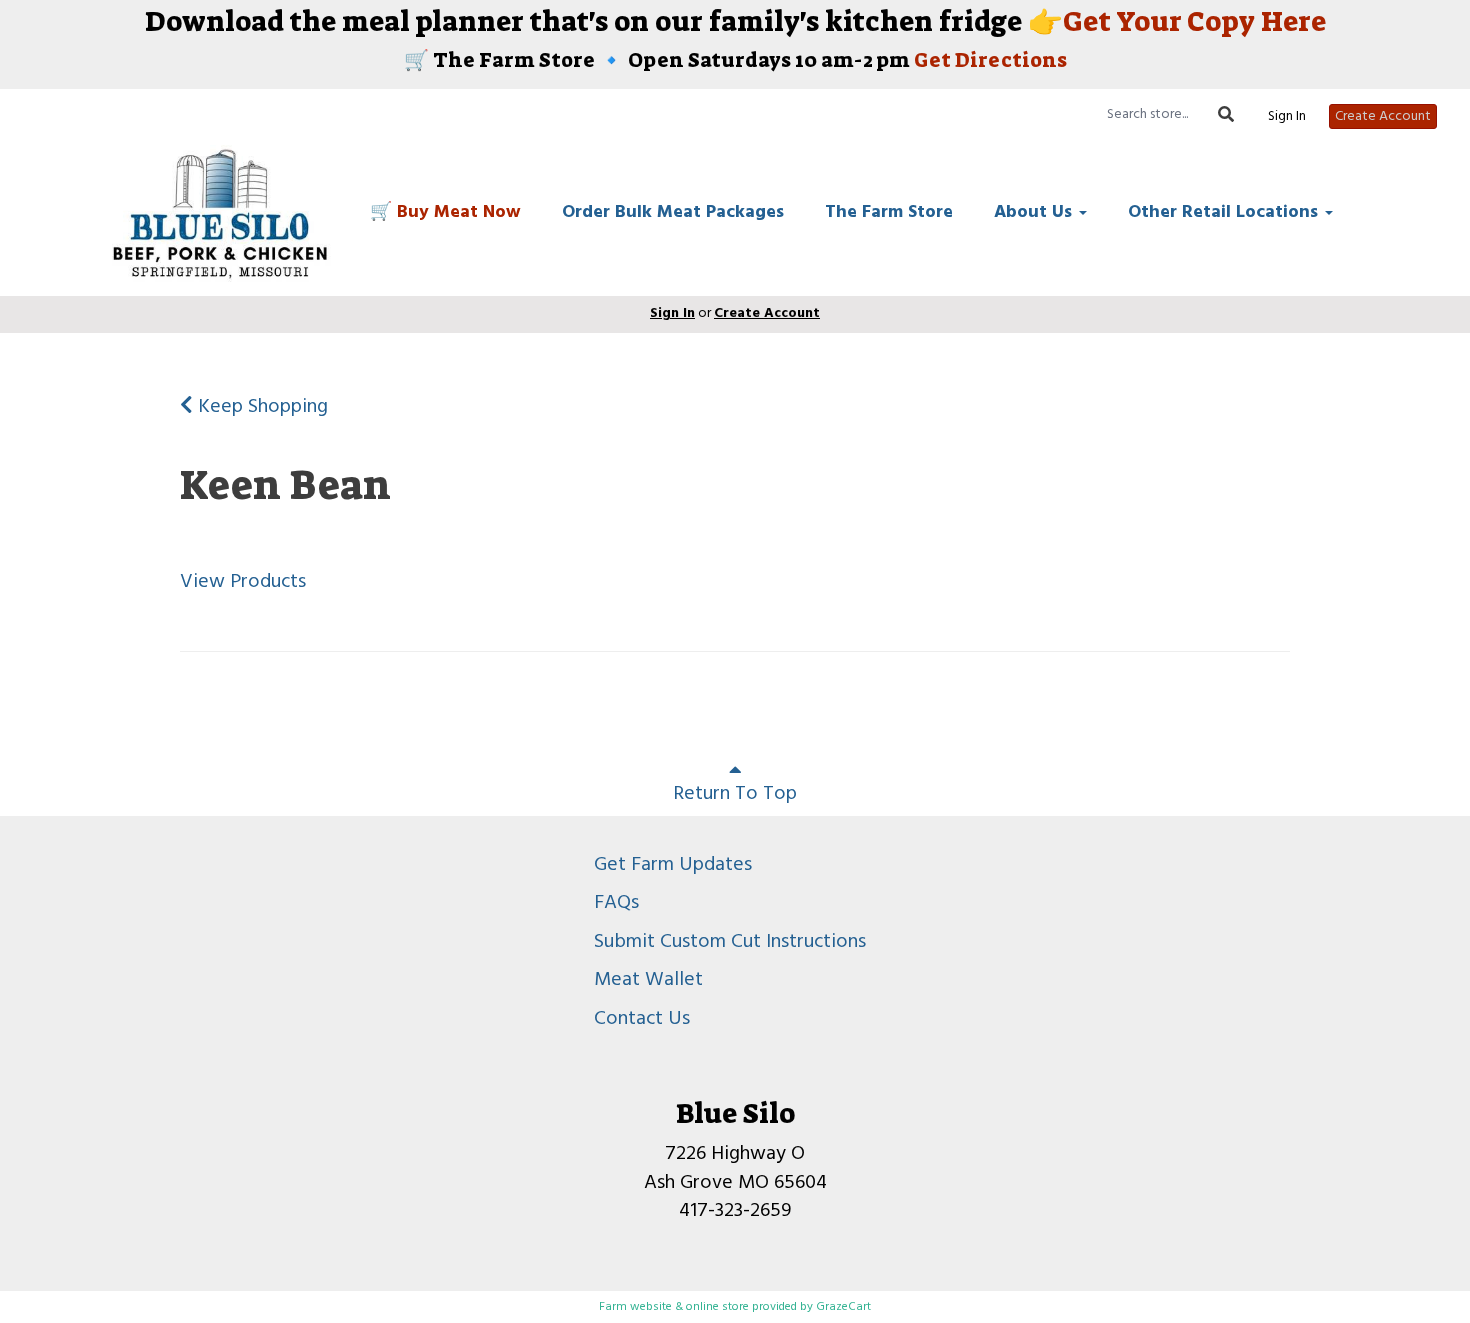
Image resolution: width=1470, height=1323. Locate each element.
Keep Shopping (260, 407)
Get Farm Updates (673, 865)
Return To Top (735, 794)
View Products (243, 582)
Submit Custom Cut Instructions (730, 942)
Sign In (1287, 117)
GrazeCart (843, 1307)
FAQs (616, 903)
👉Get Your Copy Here (1174, 21)
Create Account (1383, 116)
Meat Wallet (648, 980)
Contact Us (642, 1019)
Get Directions (990, 60)
